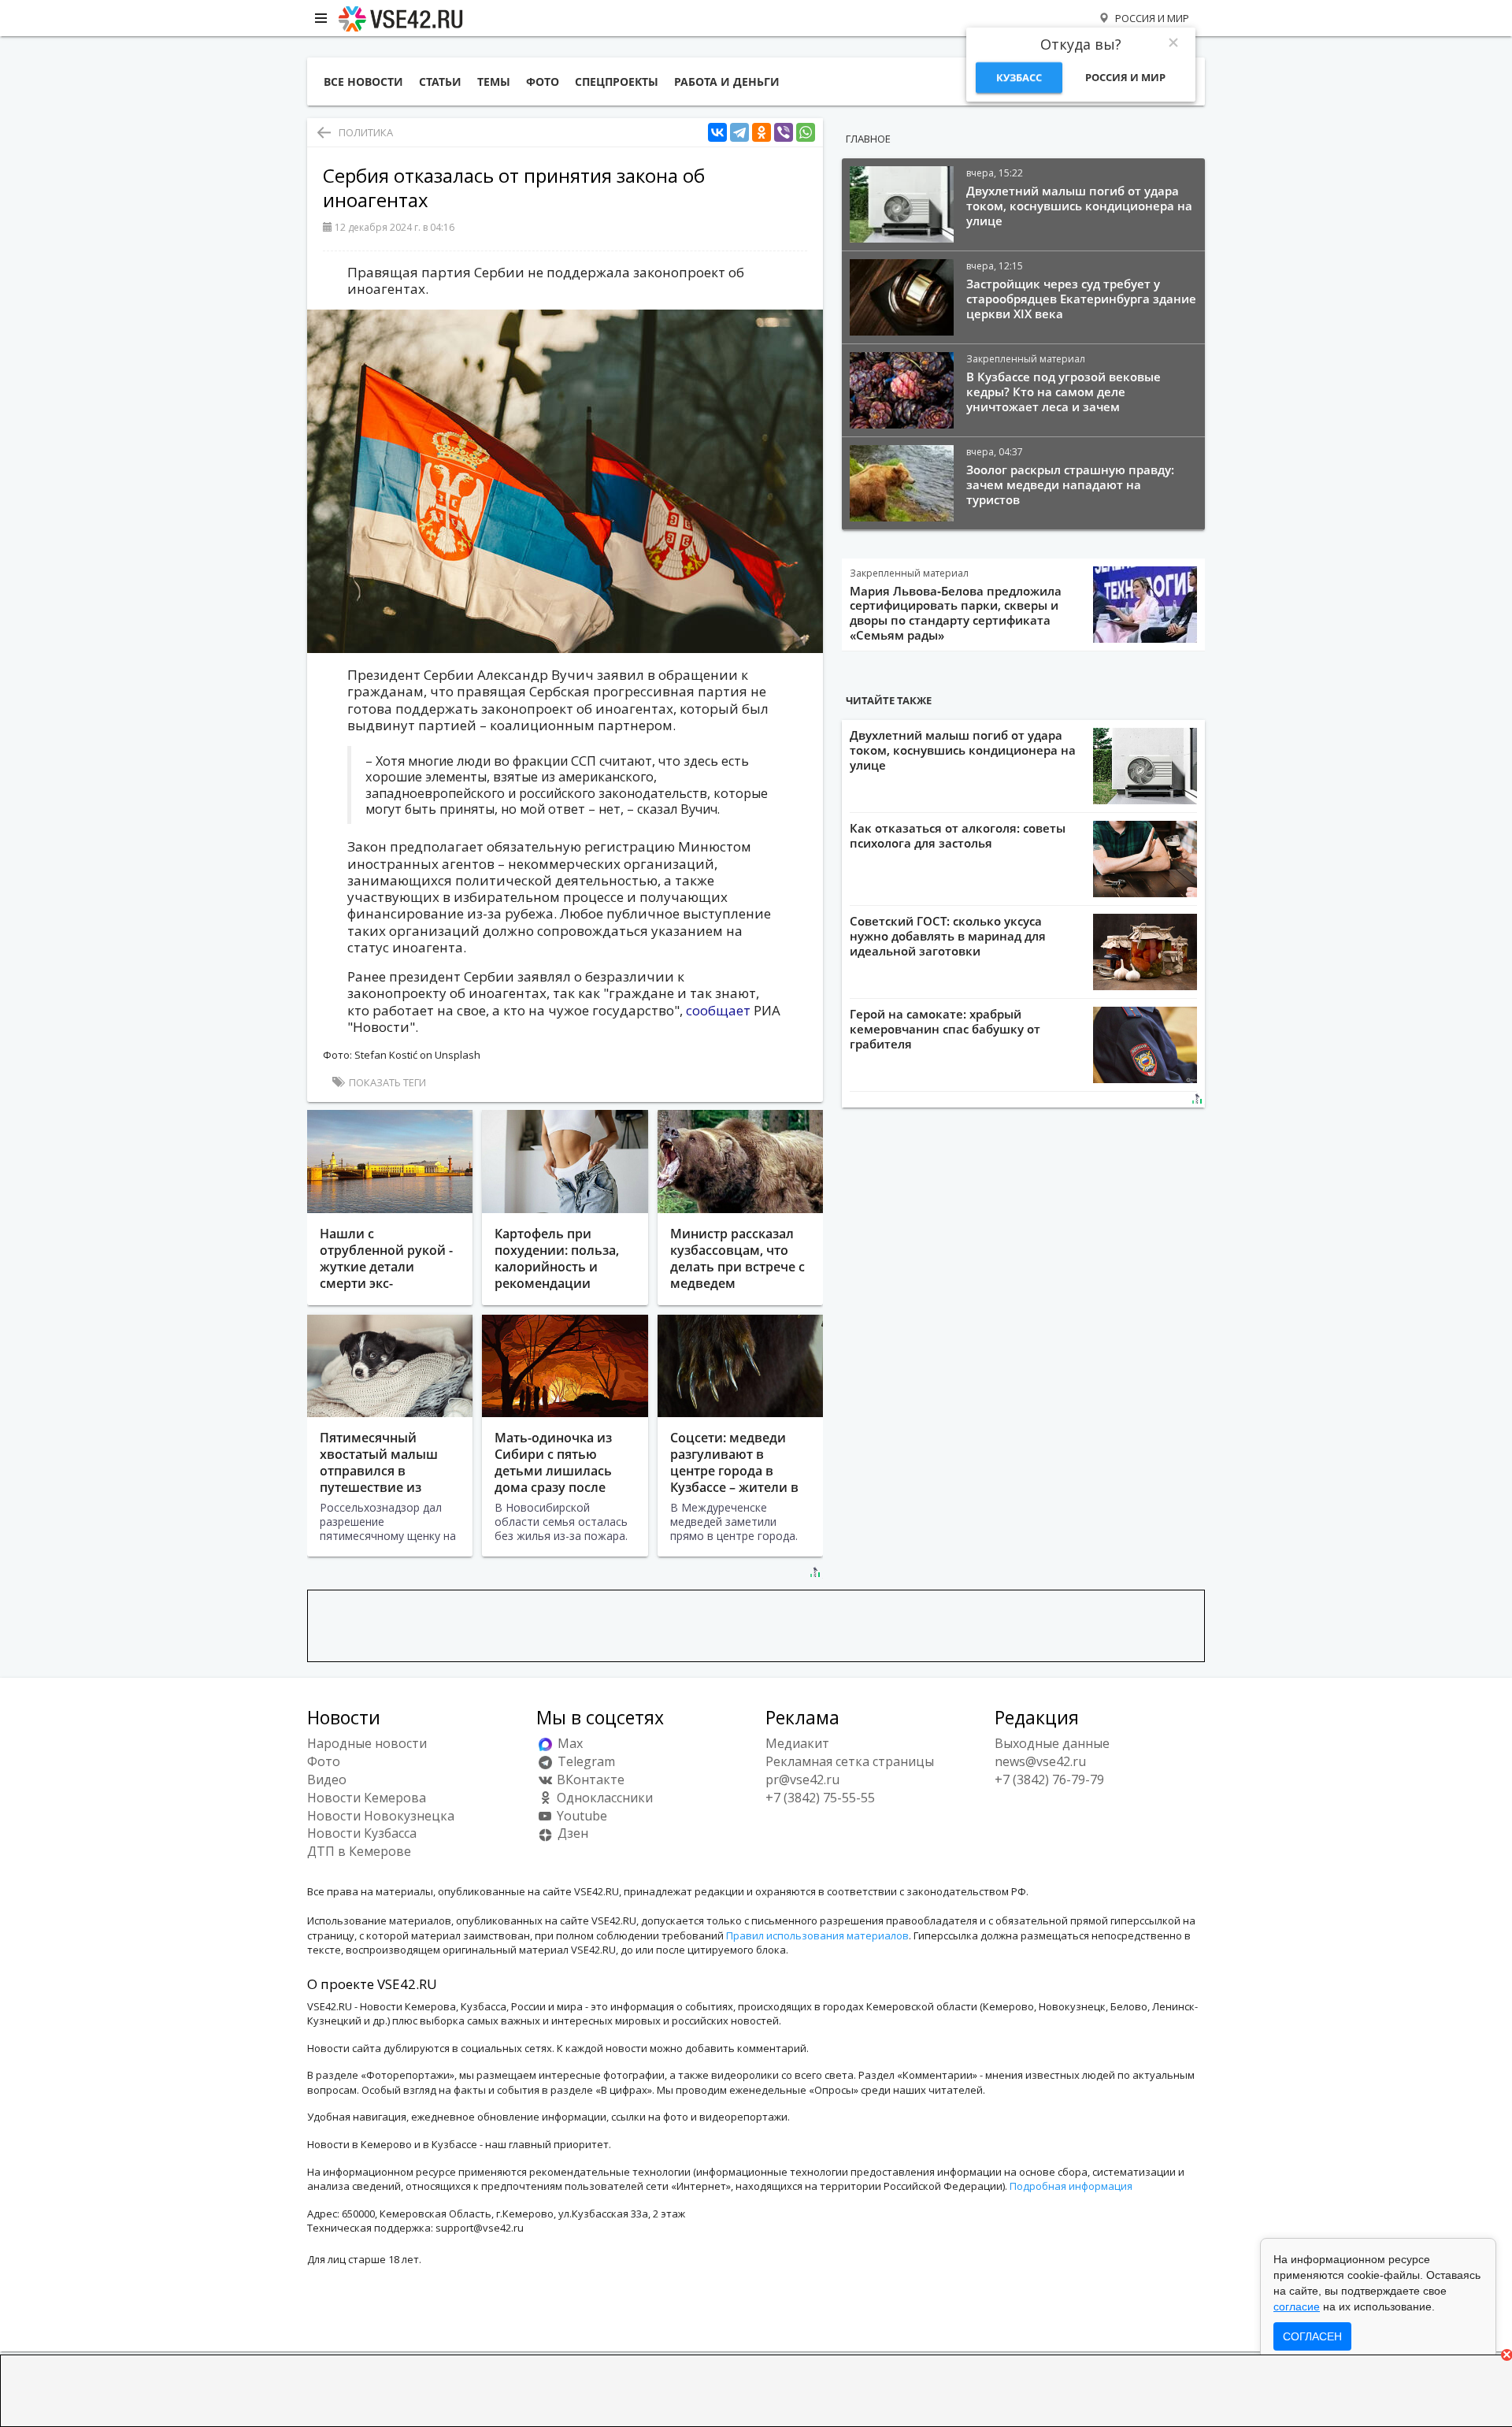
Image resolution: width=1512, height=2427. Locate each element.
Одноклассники (603, 1798)
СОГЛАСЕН (1312, 2336)
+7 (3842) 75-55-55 (820, 1798)
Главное (868, 139)
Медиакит (797, 1743)
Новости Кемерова (367, 1798)
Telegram (585, 1761)
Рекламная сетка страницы (850, 1761)
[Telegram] (739, 133)
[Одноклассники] (762, 133)
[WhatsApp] (806, 133)
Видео (327, 1779)
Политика (366, 132)
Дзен (571, 1833)
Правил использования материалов (817, 1935)
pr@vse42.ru (802, 1779)
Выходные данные (1052, 1743)
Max (569, 1743)
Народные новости (367, 1743)
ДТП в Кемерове (359, 1851)
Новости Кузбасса (362, 1833)
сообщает (718, 1010)
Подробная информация (1071, 2186)
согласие (1297, 2306)
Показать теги (386, 1082)
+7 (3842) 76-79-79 (1049, 1779)
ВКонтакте (589, 1779)
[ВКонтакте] (717, 133)
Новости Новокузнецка (381, 1816)
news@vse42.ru (1040, 1761)
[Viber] (784, 133)
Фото (324, 1761)
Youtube (580, 1816)
